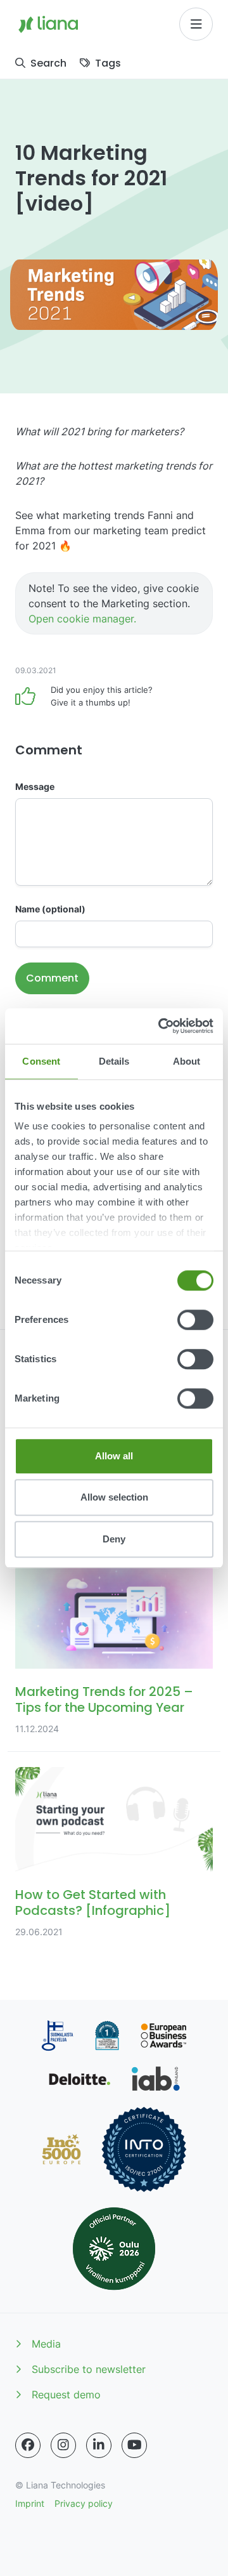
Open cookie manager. (82, 619)
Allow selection (114, 1497)
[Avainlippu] (57, 2036)
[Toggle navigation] (196, 24)
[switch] (195, 1320)
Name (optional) (50, 909)
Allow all (114, 1456)
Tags (108, 63)
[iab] (155, 2079)
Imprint (30, 2503)
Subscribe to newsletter (89, 2369)
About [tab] (187, 1061)
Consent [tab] (41, 1061)
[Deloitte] (80, 2079)
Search (48, 63)
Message (35, 786)
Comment (52, 978)
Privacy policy (84, 2503)
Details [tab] (114, 1061)
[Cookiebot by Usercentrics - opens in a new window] (161, 1026)
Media (46, 2344)
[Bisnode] (107, 2036)
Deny (114, 1539)
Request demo (66, 2395)
